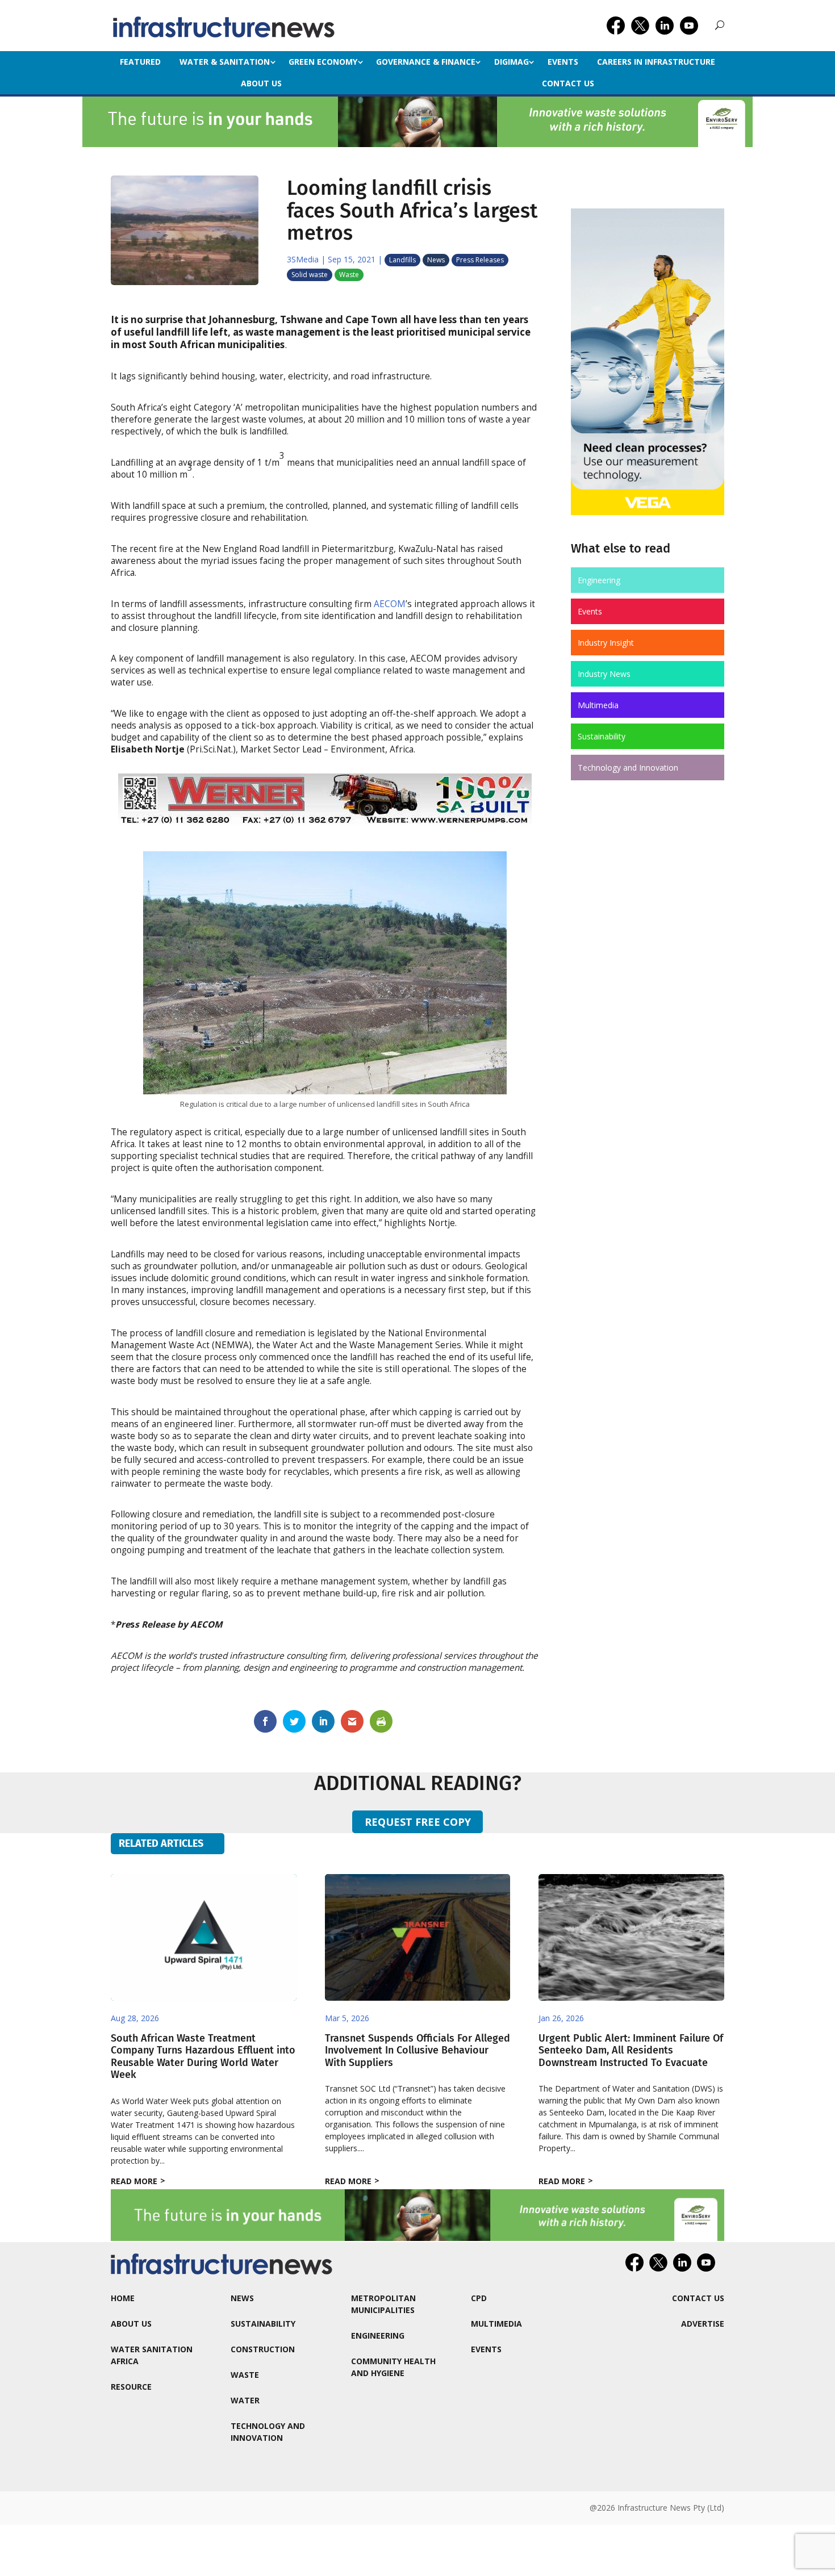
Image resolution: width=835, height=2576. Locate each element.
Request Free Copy (418, 1822)
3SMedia (303, 259)
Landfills (402, 260)
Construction (263, 2349)
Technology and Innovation (628, 768)
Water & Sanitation (225, 62)
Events (563, 62)
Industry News (604, 674)
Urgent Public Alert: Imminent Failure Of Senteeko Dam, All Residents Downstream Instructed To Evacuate (631, 2050)
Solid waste (310, 275)
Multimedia (598, 705)
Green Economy (323, 62)
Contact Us (568, 83)
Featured (140, 62)
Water (245, 2400)
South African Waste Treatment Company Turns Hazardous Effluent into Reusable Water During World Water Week (203, 2057)
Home (123, 2298)
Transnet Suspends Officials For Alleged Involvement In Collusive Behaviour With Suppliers (417, 2050)
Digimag (512, 62)
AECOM (390, 604)
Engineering (599, 580)
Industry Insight (606, 643)
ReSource (131, 2387)
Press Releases (480, 260)
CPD (479, 2298)
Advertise (703, 2324)
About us (261, 83)
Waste (349, 275)
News (436, 260)
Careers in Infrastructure (656, 62)
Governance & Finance (426, 62)
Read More (134, 2181)
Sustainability (602, 736)
